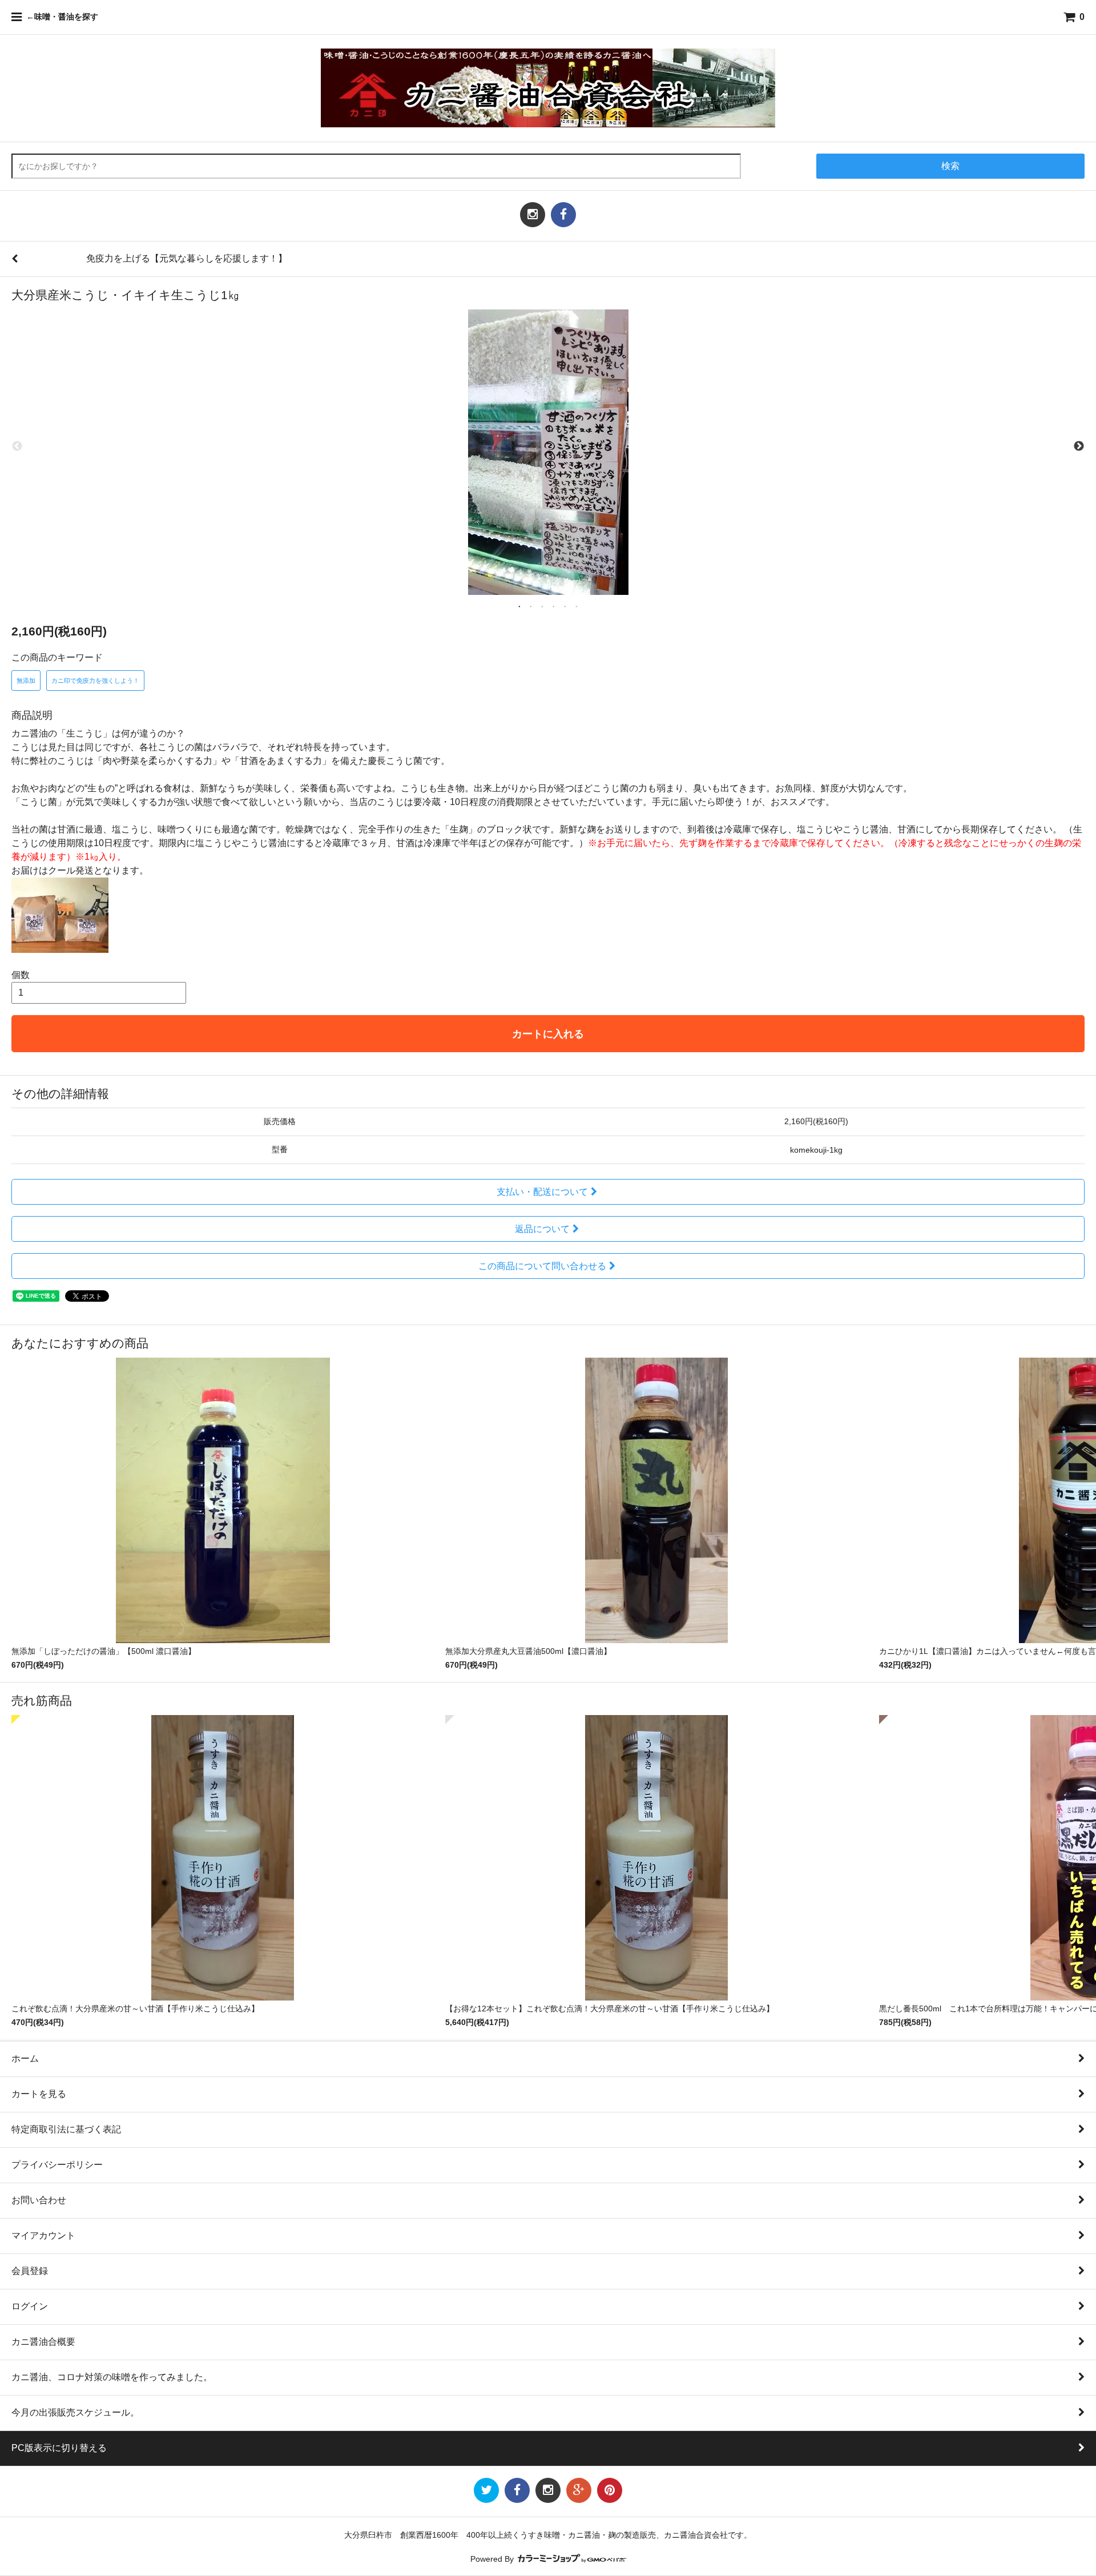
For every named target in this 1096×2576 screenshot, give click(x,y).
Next (1079, 446)
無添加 (26, 681)
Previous (17, 446)
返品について (542, 1229)
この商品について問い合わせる (542, 1266)
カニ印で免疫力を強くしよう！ (95, 681)
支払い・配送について (542, 1192)
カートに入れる (548, 1034)
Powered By (493, 2559)
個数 (21, 975)
